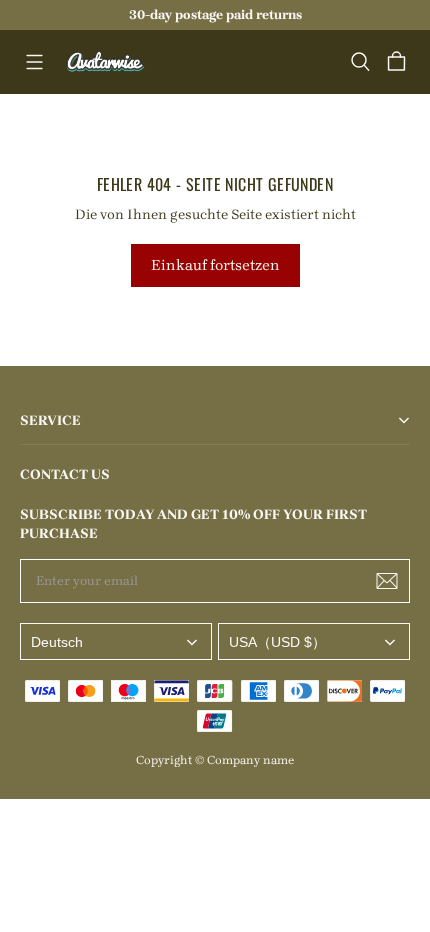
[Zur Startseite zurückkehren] (106, 62)
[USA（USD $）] (314, 641)
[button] (34, 62)
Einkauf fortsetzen (215, 265)
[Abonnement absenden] (387, 581)
